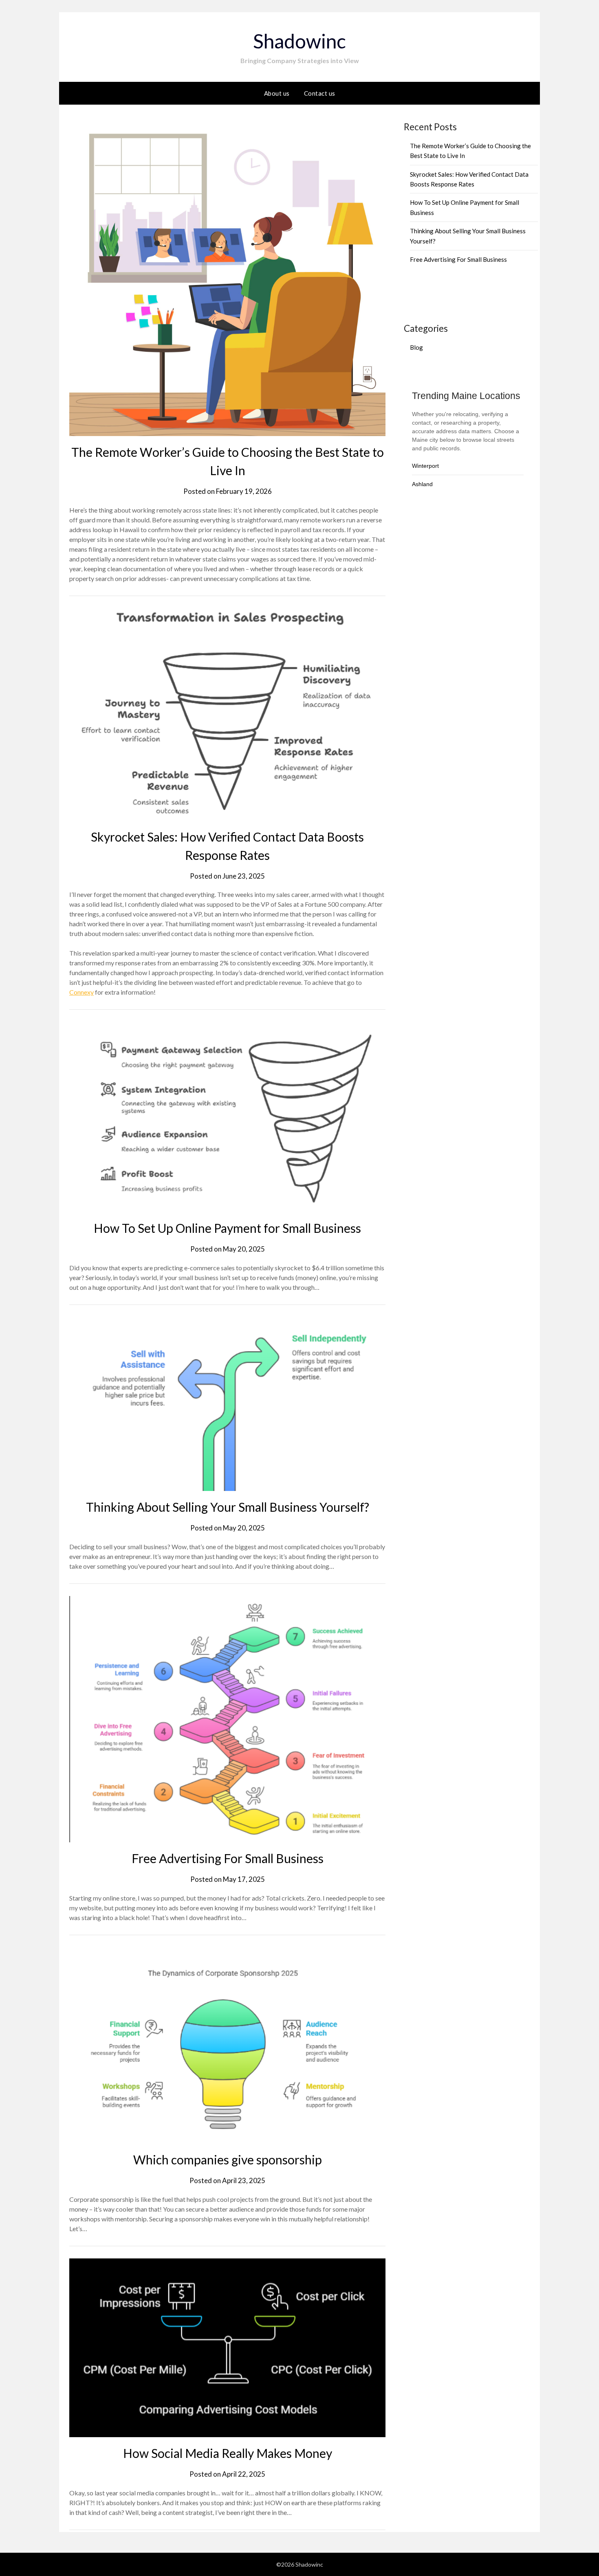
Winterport (425, 466)
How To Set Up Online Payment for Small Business (227, 1228)
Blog (416, 347)
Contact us (320, 93)
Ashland (422, 484)
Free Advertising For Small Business (228, 1858)
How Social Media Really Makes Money (228, 2453)
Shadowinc (299, 41)
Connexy (81, 992)
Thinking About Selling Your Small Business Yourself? (228, 1507)
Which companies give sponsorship (228, 2159)
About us (277, 93)
